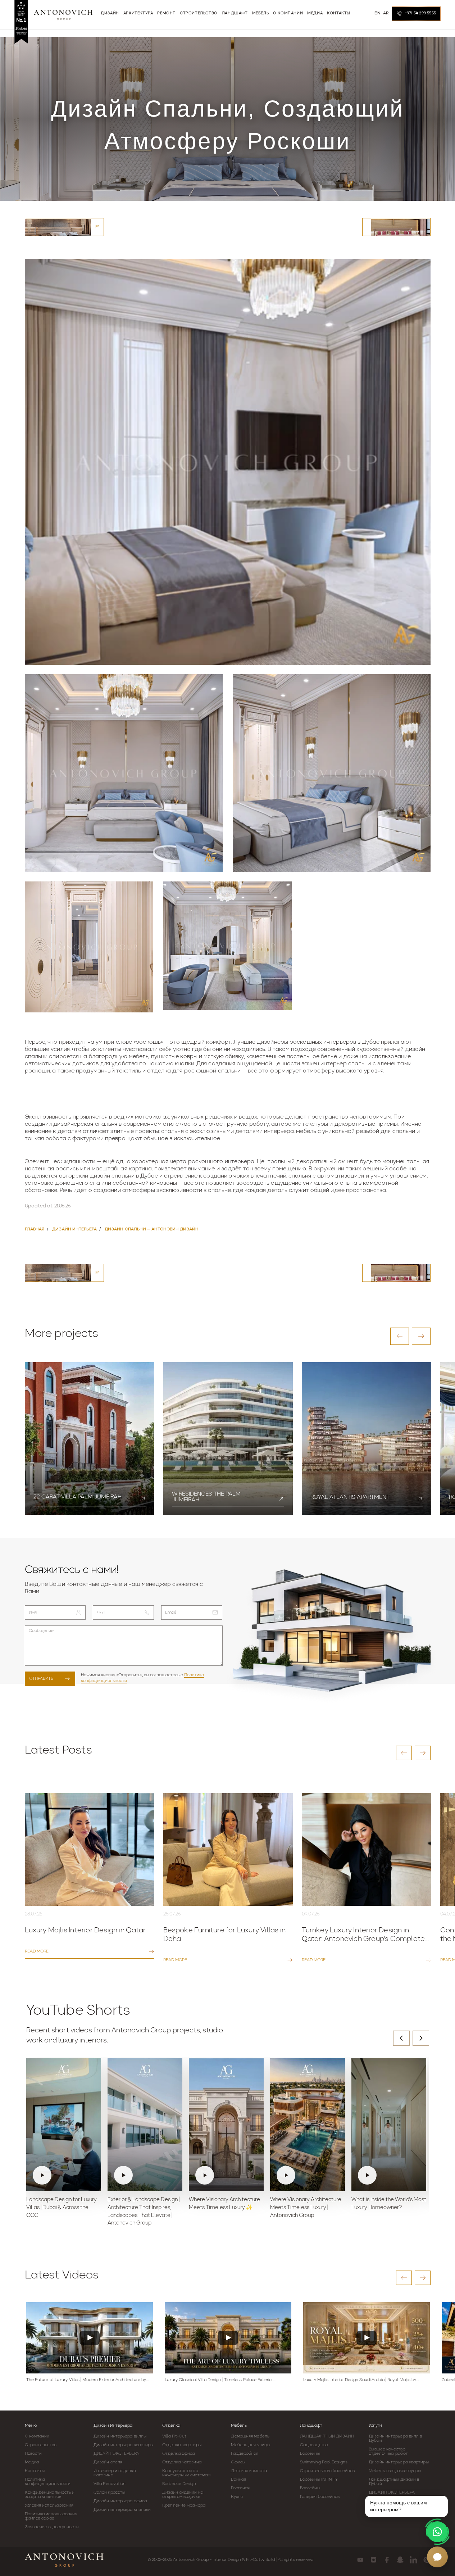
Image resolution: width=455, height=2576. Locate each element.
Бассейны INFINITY (319, 2480)
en (377, 13)
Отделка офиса (178, 2454)
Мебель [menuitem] (261, 13)
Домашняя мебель (250, 2436)
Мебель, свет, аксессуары (395, 2471)
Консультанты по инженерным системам (186, 2473)
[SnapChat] (400, 2560)
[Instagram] (374, 2560)
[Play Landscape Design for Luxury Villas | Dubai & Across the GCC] (64, 2124)
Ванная (238, 2480)
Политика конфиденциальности (48, 2482)
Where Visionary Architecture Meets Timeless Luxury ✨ (224, 2204)
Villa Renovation (110, 2484)
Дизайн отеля (108, 2462)
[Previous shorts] (401, 2038)
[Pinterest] (427, 2560)
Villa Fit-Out (174, 2436)
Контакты (35, 2471)
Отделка (171, 2426)
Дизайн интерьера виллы (120, 2436)
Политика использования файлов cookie (51, 2516)
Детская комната (249, 2471)
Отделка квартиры (182, 2445)
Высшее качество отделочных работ (388, 2452)
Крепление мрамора (184, 2505)
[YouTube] (360, 2560)
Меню (31, 2426)
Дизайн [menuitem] (110, 13)
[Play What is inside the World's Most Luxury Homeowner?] (389, 2124)
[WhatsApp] (437, 2532)
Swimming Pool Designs (324, 2462)
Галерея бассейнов (320, 2497)
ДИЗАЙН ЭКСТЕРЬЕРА (117, 2454)
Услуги (375, 2426)
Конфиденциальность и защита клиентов (50, 2495)
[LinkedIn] (413, 2560)
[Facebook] (387, 2560)
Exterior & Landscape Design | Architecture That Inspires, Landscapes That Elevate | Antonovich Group (144, 2212)
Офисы (238, 2462)
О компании (37, 2436)
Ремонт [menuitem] (166, 13)
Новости (33, 2454)
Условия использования (49, 2505)
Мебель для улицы (251, 2445)
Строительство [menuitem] (199, 13)
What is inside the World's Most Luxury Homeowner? (389, 2204)
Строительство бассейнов (327, 2471)
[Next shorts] (421, 2038)
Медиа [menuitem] (315, 13)
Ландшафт (311, 2426)
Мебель (239, 2426)
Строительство (41, 2445)
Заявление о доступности (52, 2527)
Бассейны (310, 2454)
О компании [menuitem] (288, 13)
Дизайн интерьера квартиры (124, 2445)
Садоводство (314, 2445)
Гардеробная (245, 2454)
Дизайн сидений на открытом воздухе (183, 2495)
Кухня (237, 2497)
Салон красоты (109, 2493)
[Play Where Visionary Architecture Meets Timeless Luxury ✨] (226, 2124)
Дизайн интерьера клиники (122, 2510)
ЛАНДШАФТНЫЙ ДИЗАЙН (327, 2436)
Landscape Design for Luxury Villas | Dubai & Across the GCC (62, 2208)
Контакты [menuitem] (339, 13)
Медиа (32, 2462)
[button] (400, 1336)
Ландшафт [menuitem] (235, 13)
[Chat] (437, 2557)
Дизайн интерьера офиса (120, 2501)
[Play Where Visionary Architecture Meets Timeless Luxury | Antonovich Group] (308, 2124)
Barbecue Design (179, 2484)
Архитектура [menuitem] (138, 13)
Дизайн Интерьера (113, 2426)
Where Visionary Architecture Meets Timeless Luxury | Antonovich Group (306, 2208)
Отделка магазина (182, 2462)
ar (386, 13)
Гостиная (240, 2488)
